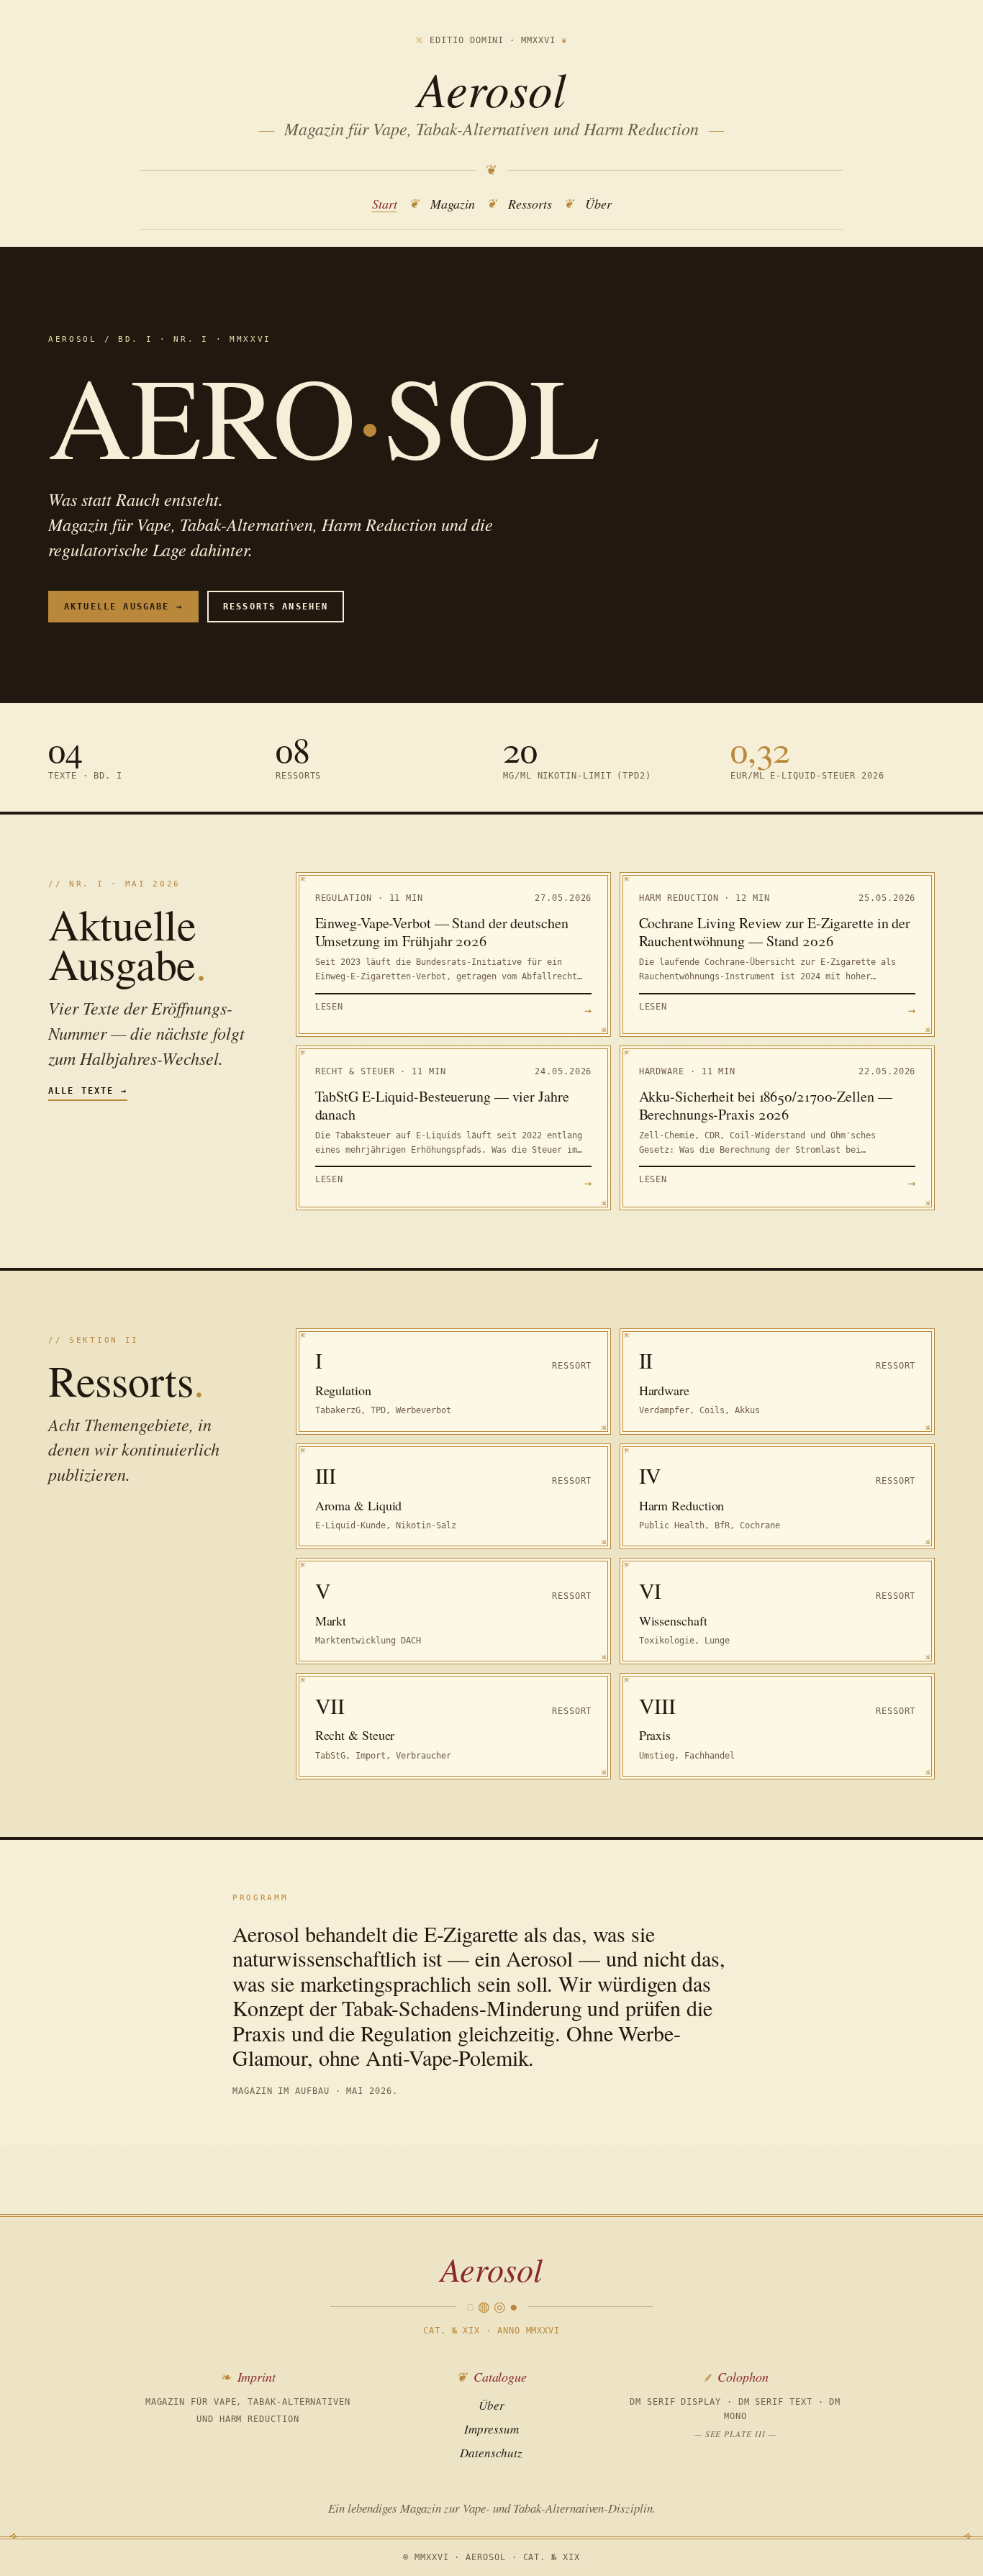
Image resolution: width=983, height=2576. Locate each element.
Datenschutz (491, 2453)
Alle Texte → (88, 1091)
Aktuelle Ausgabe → (123, 607)
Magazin (453, 204)
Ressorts (530, 204)
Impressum (491, 2429)
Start (385, 204)
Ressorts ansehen (276, 607)
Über (598, 204)
